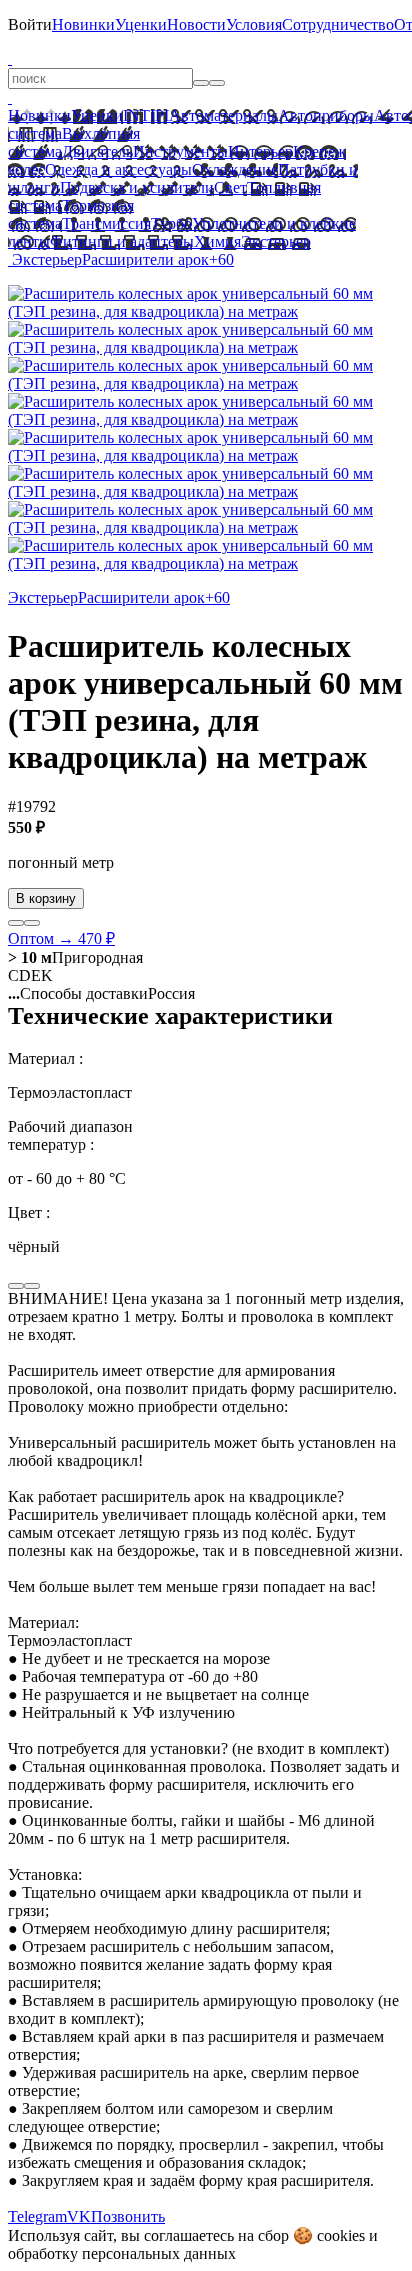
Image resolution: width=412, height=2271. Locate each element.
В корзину (46, 898)
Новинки (83, 24)
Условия (254, 24)
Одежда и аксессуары (118, 169)
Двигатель (97, 151)
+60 (221, 259)
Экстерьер (276, 241)
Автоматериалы (223, 115)
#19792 (32, 806)
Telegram (37, 2216)
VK (79, 2216)
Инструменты (180, 151)
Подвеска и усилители (137, 187)
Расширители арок (145, 259)
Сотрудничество (338, 24)
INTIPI (146, 115)
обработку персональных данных (122, 2253)
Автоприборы (326, 115)
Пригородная (75, 957)
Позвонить (128, 2216)
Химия (217, 241)
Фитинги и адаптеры (122, 241)
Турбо (171, 223)
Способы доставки (78, 993)
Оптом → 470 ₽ (61, 938)
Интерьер (260, 151)
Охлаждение (235, 169)
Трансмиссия (106, 223)
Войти (30, 24)
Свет (230, 187)
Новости (196, 24)
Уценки (141, 24)
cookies (341, 2235)
